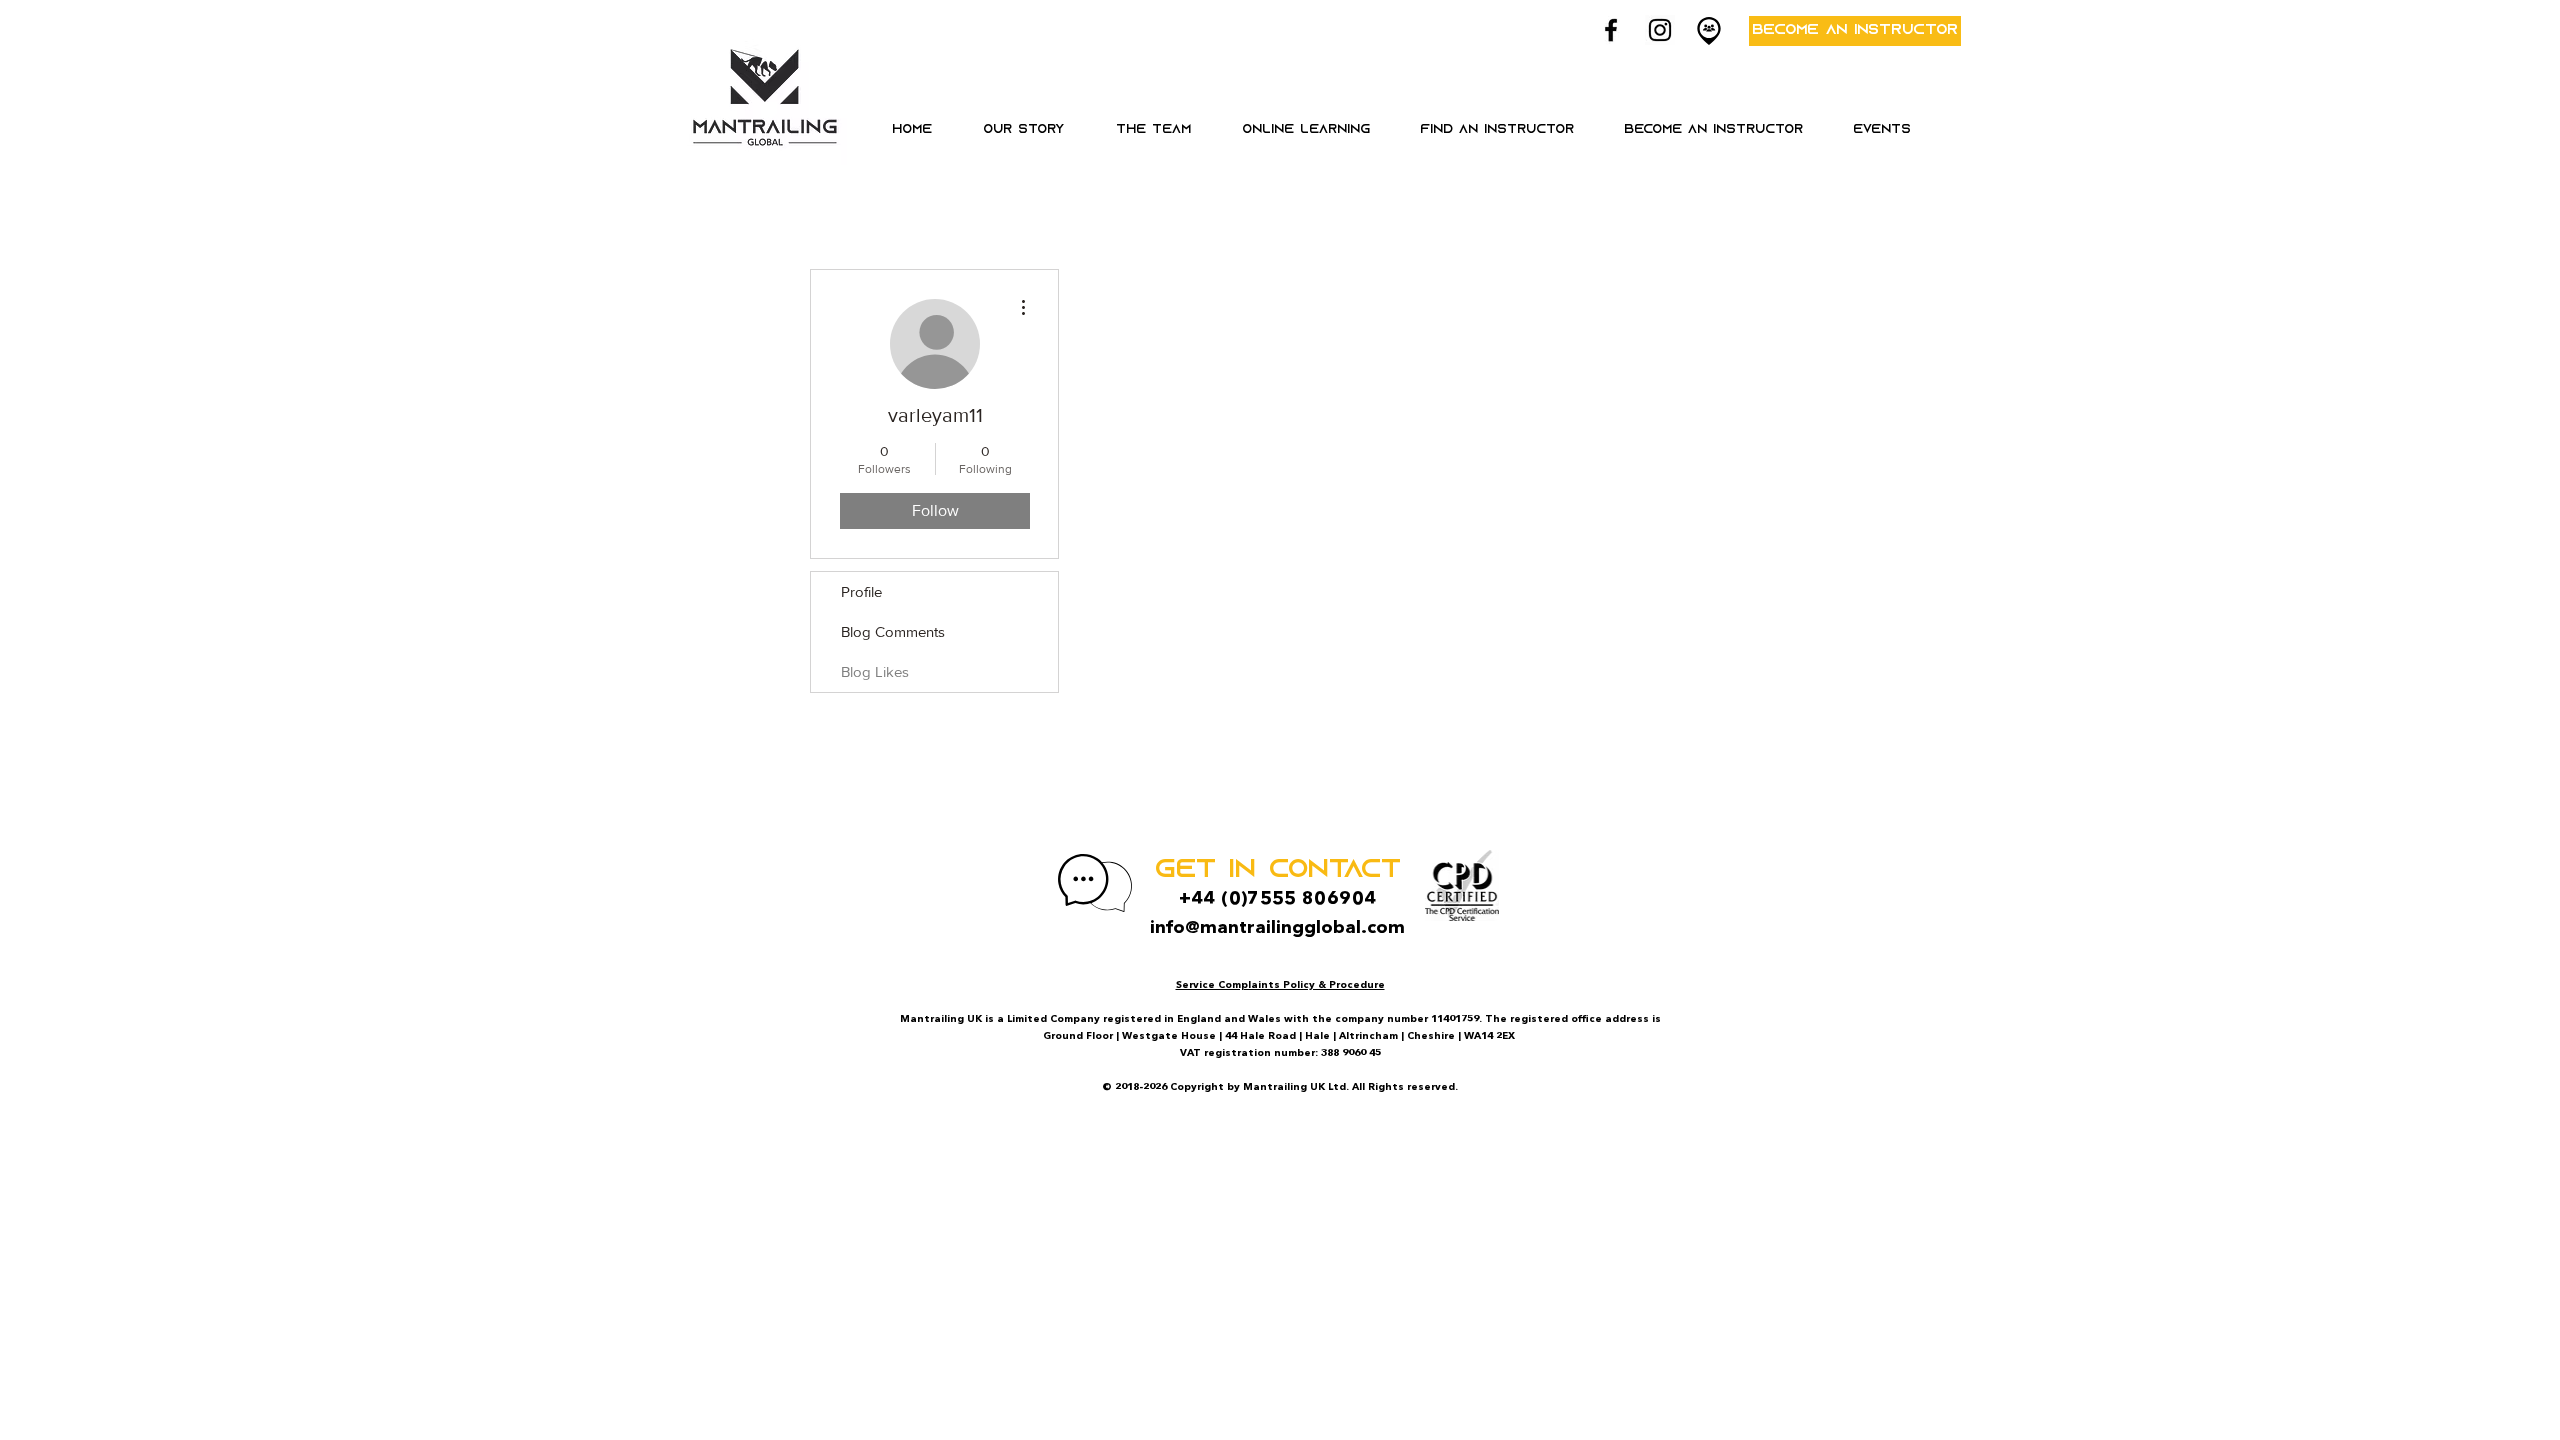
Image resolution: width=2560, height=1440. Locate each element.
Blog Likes (875, 671)
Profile (861, 591)
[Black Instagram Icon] (1660, 30)
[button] (1305, 130)
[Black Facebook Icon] (1611, 30)
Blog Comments (893, 631)
